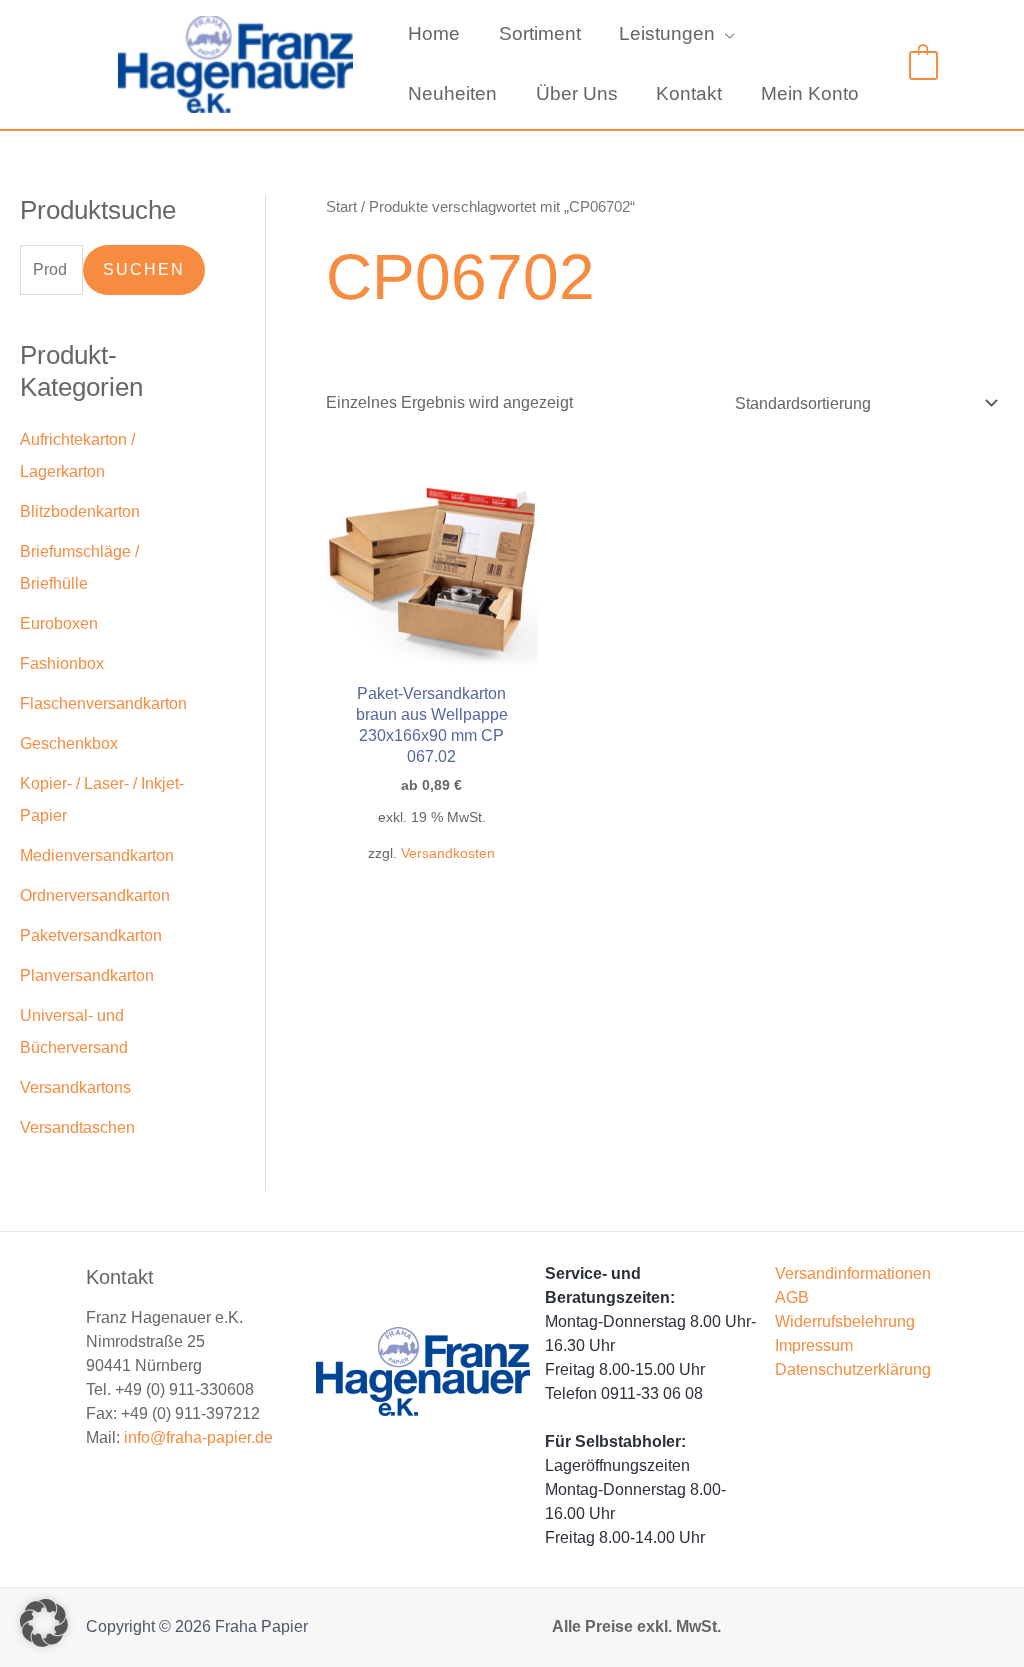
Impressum (814, 1345)
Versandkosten (448, 853)
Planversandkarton (87, 975)
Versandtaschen (77, 1127)
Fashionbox (62, 663)
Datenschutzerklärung (853, 1369)
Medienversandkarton (97, 855)
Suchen (144, 269)
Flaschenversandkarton (103, 703)
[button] (725, 34)
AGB (792, 1297)
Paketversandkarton (91, 935)
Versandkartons (75, 1087)
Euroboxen (59, 623)
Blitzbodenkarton (80, 511)
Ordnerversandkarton (95, 895)
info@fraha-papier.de (198, 1437)
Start (341, 207)
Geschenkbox (69, 743)
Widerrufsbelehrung (845, 1321)
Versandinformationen (853, 1273)
